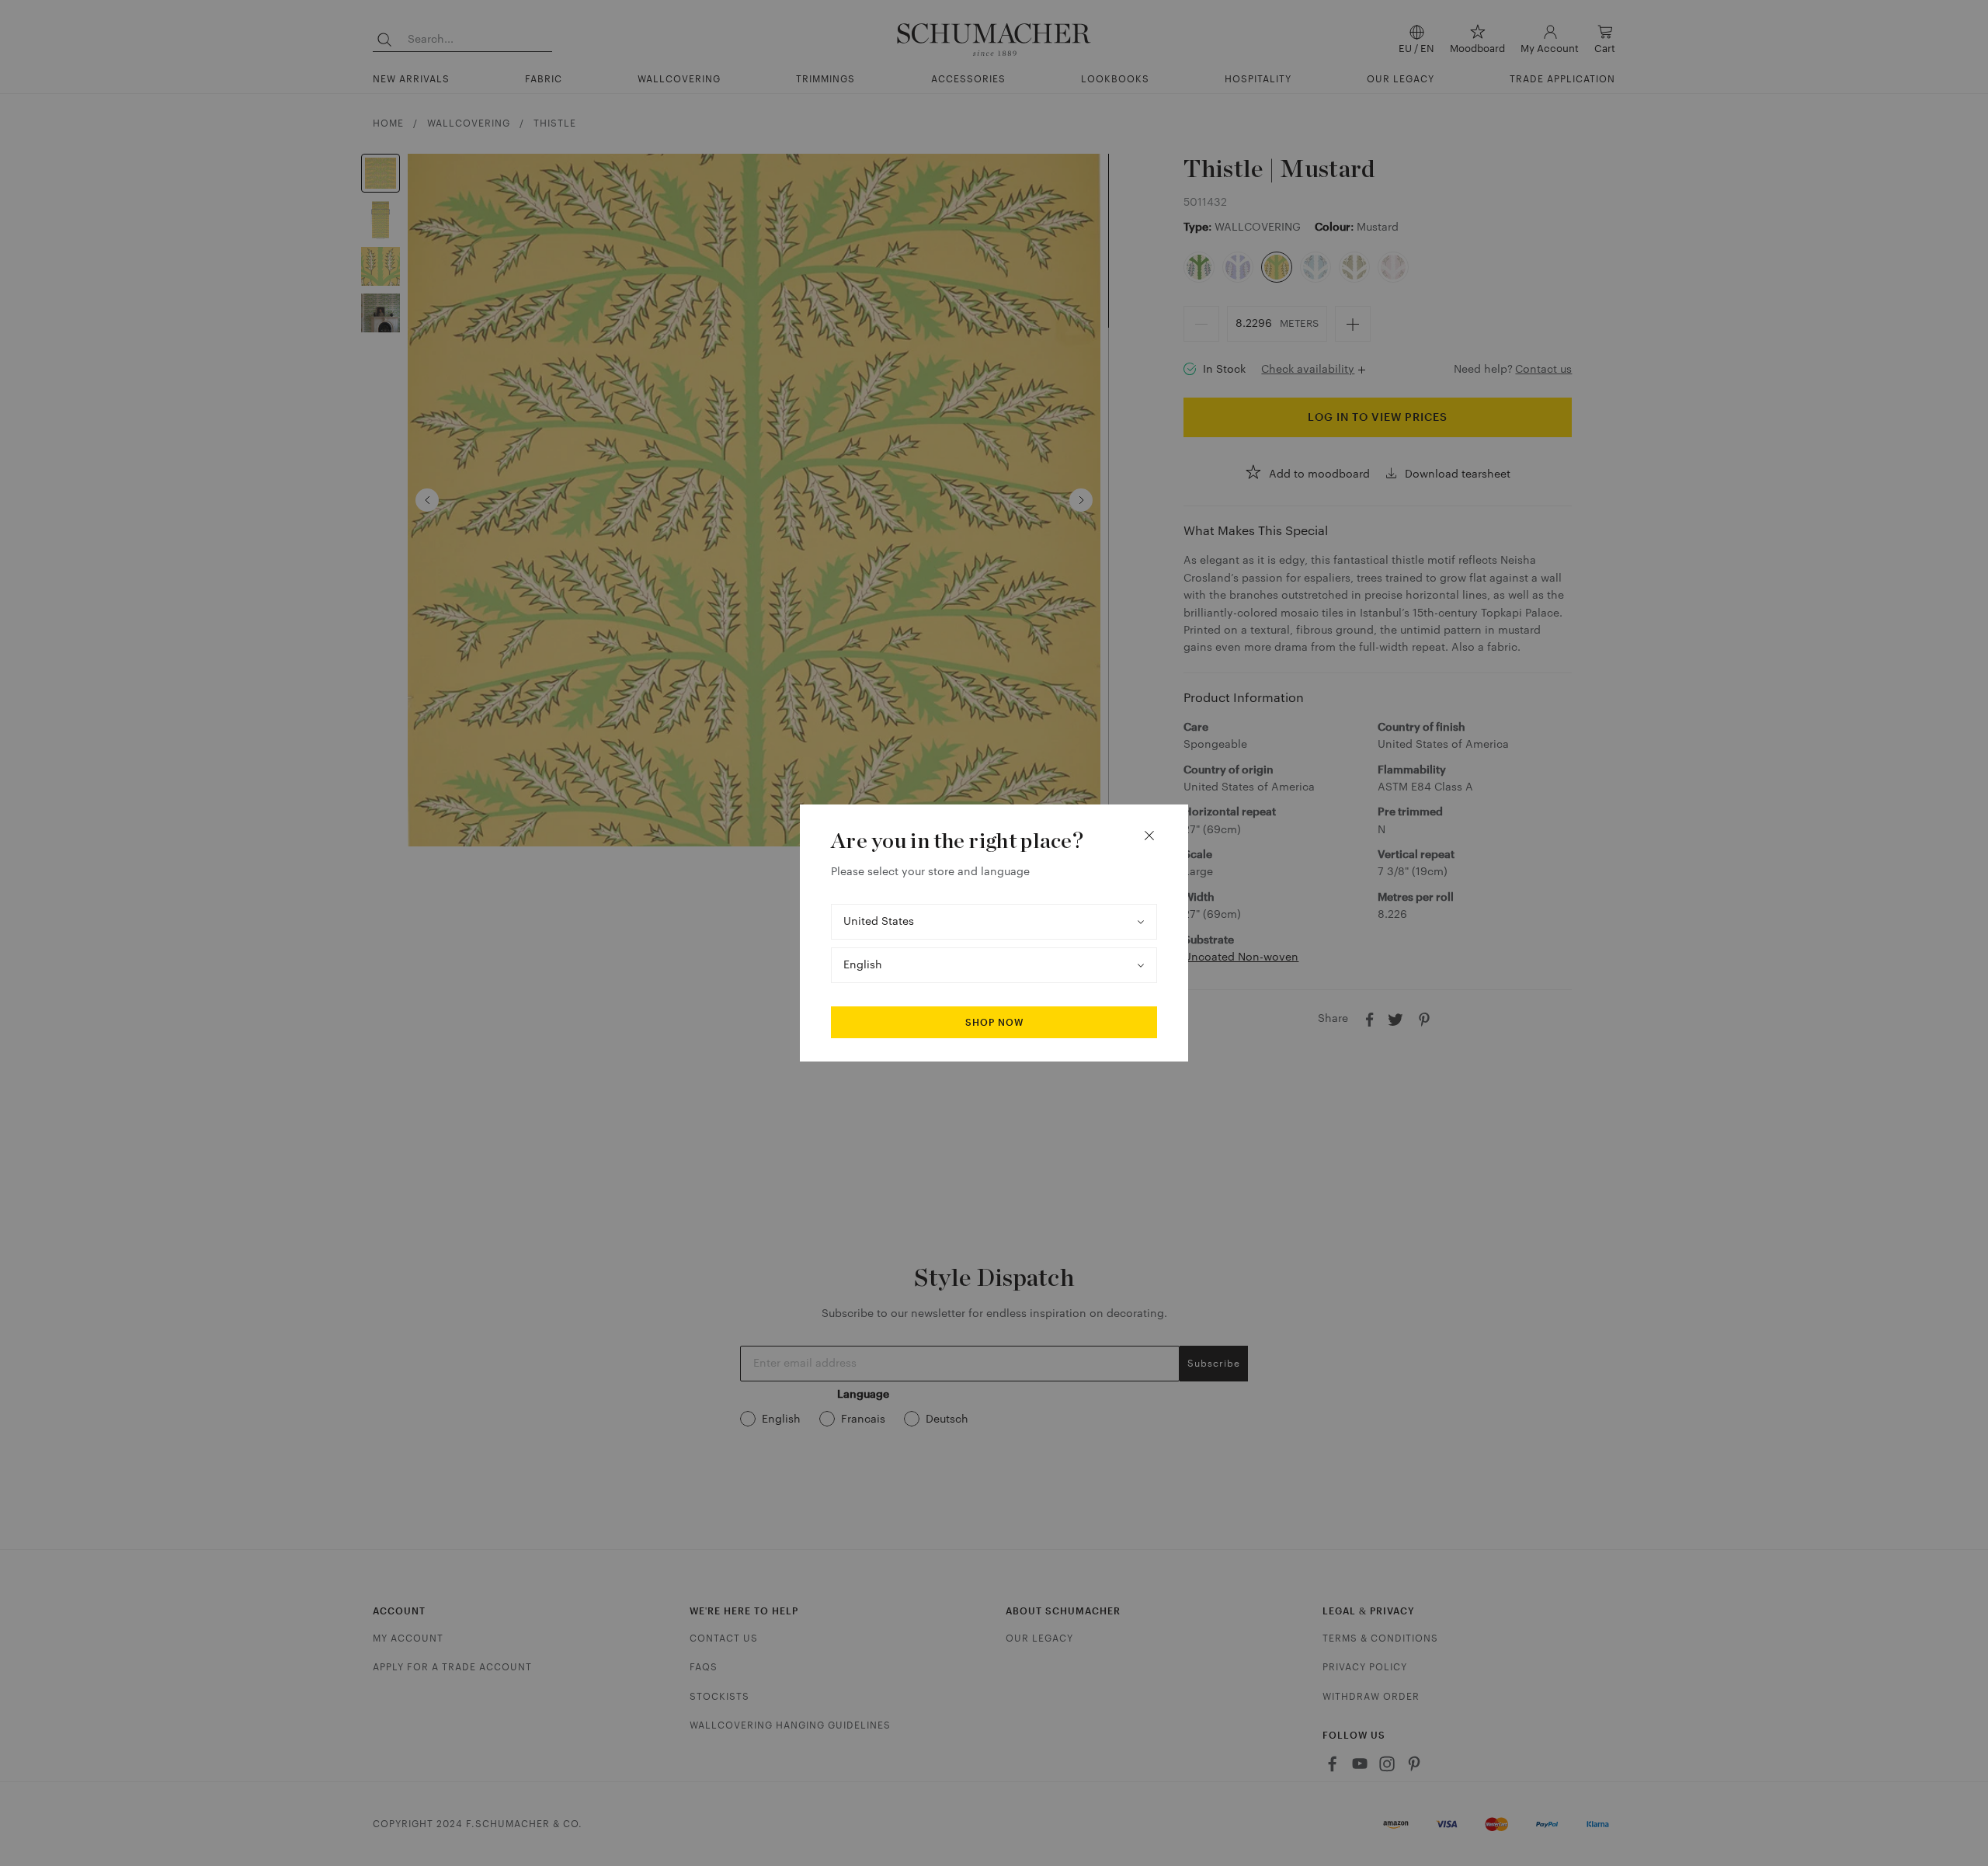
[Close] (1149, 836)
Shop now (994, 1023)
